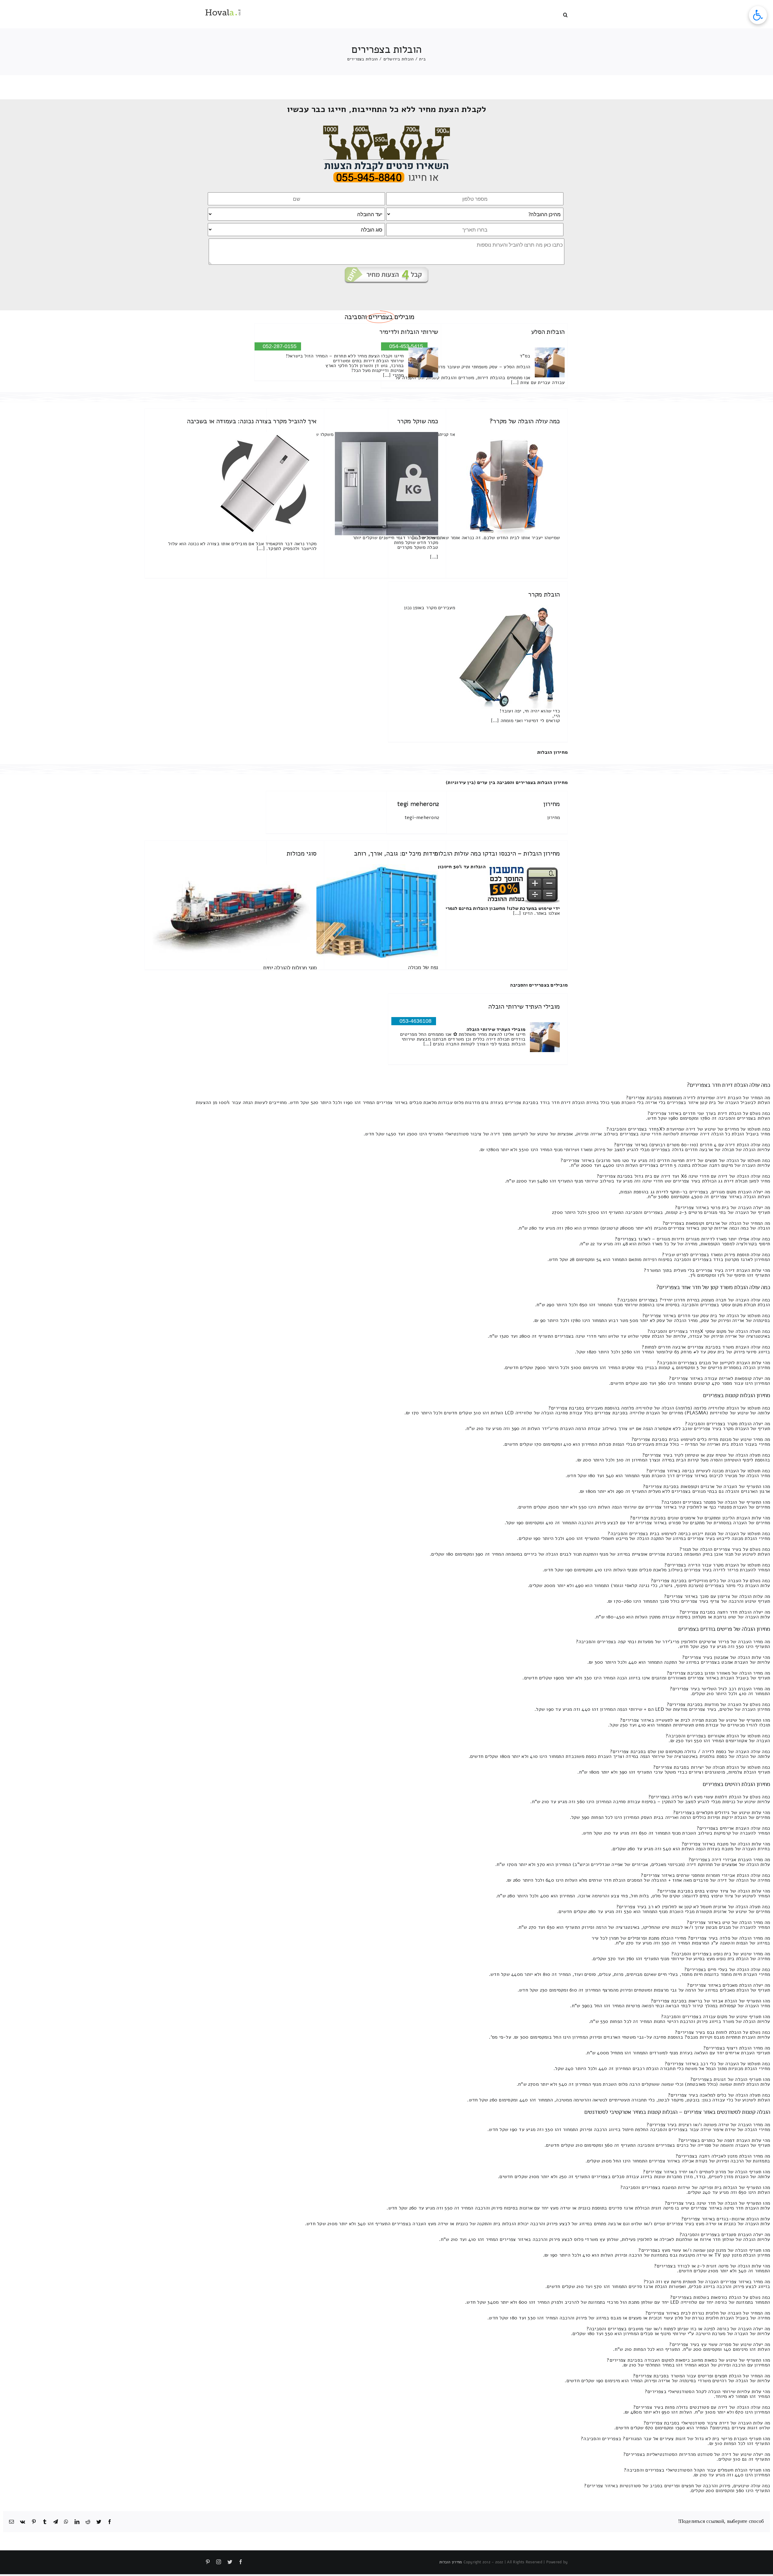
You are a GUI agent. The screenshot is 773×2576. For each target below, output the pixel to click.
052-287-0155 (280, 346)
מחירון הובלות (552, 752)
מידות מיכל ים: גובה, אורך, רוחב (396, 853)
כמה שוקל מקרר (418, 421)
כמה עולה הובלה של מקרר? (525, 421)
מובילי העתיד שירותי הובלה (524, 1006)
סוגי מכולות (302, 853)
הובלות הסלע (548, 332)
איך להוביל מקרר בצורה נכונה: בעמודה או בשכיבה (252, 421)
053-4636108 (415, 1021)
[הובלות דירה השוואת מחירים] (387, 128)
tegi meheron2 (418, 804)
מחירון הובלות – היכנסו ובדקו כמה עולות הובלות (497, 853)
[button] (565, 14)
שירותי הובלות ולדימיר (409, 332)
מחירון (552, 804)
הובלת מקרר (544, 594)
